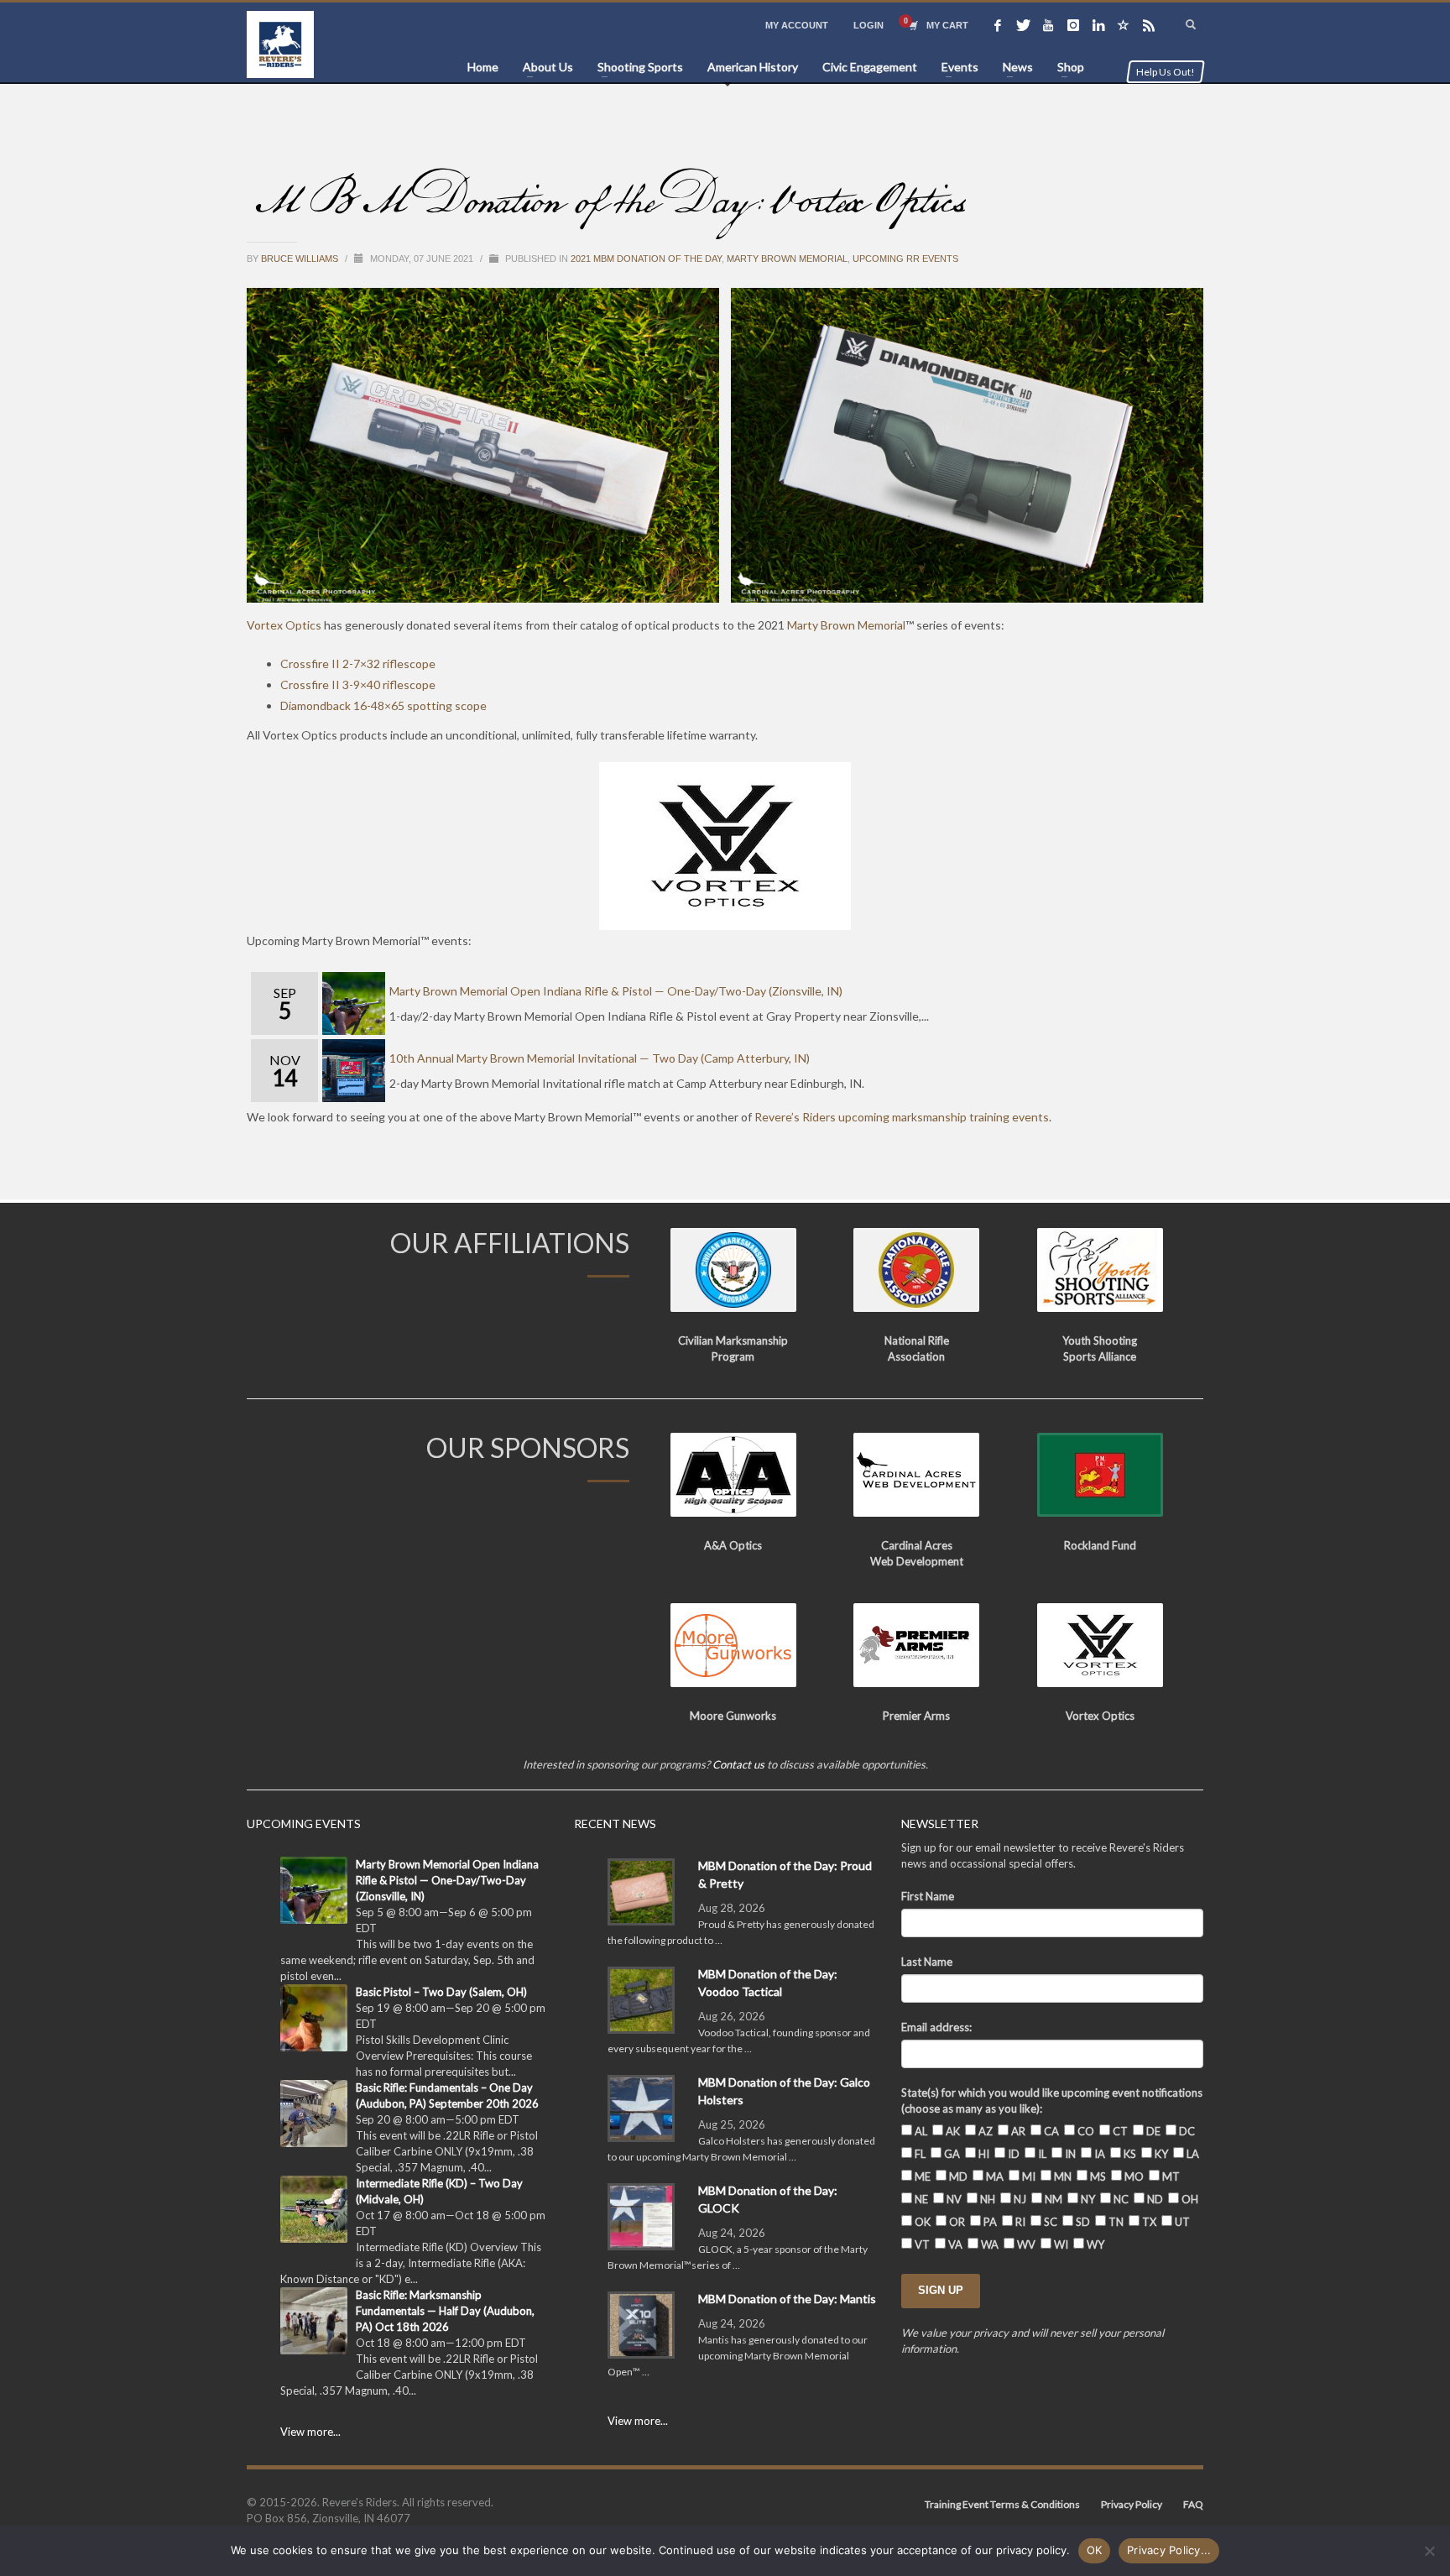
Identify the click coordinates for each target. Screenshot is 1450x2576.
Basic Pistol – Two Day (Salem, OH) (441, 1992)
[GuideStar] (1124, 25)
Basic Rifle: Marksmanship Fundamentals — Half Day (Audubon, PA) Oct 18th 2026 (445, 2311)
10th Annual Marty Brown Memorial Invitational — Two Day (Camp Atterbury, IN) (600, 1058)
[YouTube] (1048, 25)
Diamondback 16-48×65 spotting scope (383, 705)
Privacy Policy (1132, 2504)
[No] (1429, 2551)
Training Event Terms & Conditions (1002, 2504)
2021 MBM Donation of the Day (646, 259)
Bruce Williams (301, 259)
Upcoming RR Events (905, 259)
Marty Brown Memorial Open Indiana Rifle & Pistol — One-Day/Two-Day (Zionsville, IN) (616, 991)
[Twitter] (1023, 25)
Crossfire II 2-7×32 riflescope (358, 664)
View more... (310, 2432)
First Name (928, 1896)
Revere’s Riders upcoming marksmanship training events (902, 1117)
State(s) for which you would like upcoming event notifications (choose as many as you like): (1052, 2101)
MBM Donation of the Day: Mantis (787, 2299)
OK (1095, 2550)
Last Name (927, 1962)
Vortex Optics (284, 625)
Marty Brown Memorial (787, 259)
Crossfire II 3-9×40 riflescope (358, 684)
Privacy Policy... (1169, 2550)
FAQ (1193, 2504)
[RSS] (1149, 25)
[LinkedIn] (1098, 25)
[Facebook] (998, 25)
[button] (483, 446)
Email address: (936, 2027)
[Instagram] (1073, 25)
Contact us (738, 1764)
